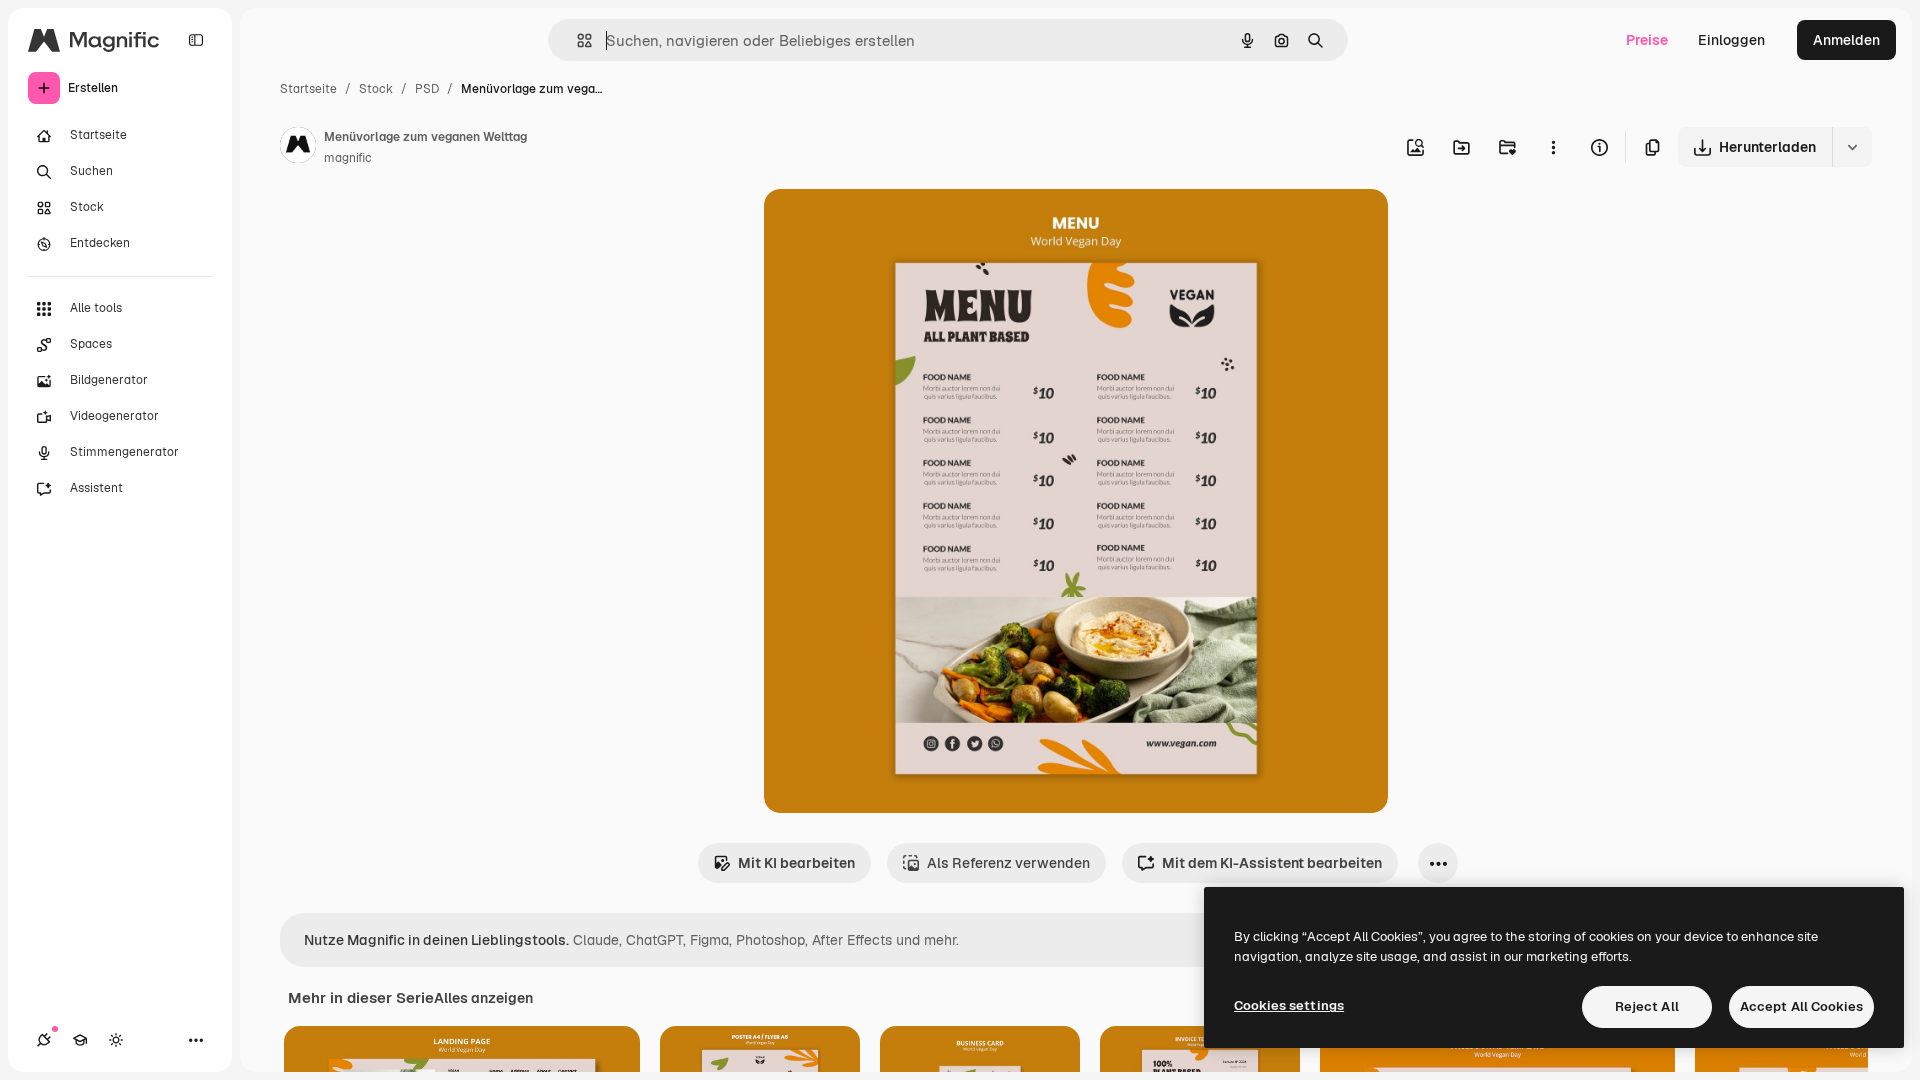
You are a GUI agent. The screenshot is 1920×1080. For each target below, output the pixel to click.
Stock (376, 89)
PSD (427, 89)
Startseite (308, 89)
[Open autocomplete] (576, 40)
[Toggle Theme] (116, 1040)
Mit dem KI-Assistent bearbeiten (1272, 863)
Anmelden (1846, 40)
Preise (1647, 40)
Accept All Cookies (1801, 1006)
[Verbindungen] (44, 1040)
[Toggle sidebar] (196, 40)
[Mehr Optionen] (1553, 147)
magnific (348, 158)
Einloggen (1731, 40)
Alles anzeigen (483, 998)
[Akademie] (80, 1040)
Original (892, 227)
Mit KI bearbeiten (796, 863)
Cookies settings (1289, 1005)
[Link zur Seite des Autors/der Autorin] (298, 148)
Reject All (1647, 1006)
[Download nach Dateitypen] (1852, 147)
